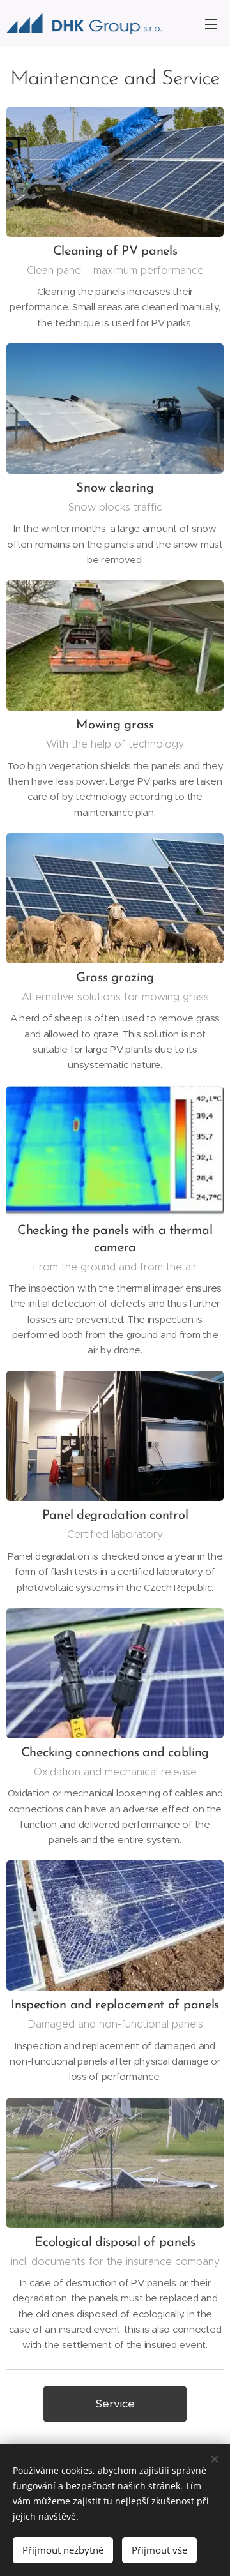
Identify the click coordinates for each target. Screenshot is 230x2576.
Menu (211, 24)
